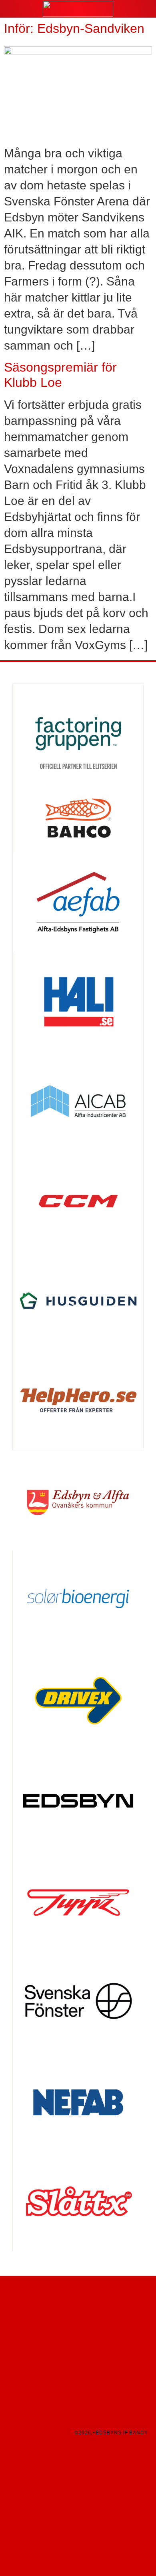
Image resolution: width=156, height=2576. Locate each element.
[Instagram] (24, 2427)
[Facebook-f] (11, 2427)
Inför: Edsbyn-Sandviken (74, 28)
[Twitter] (11, 2433)
